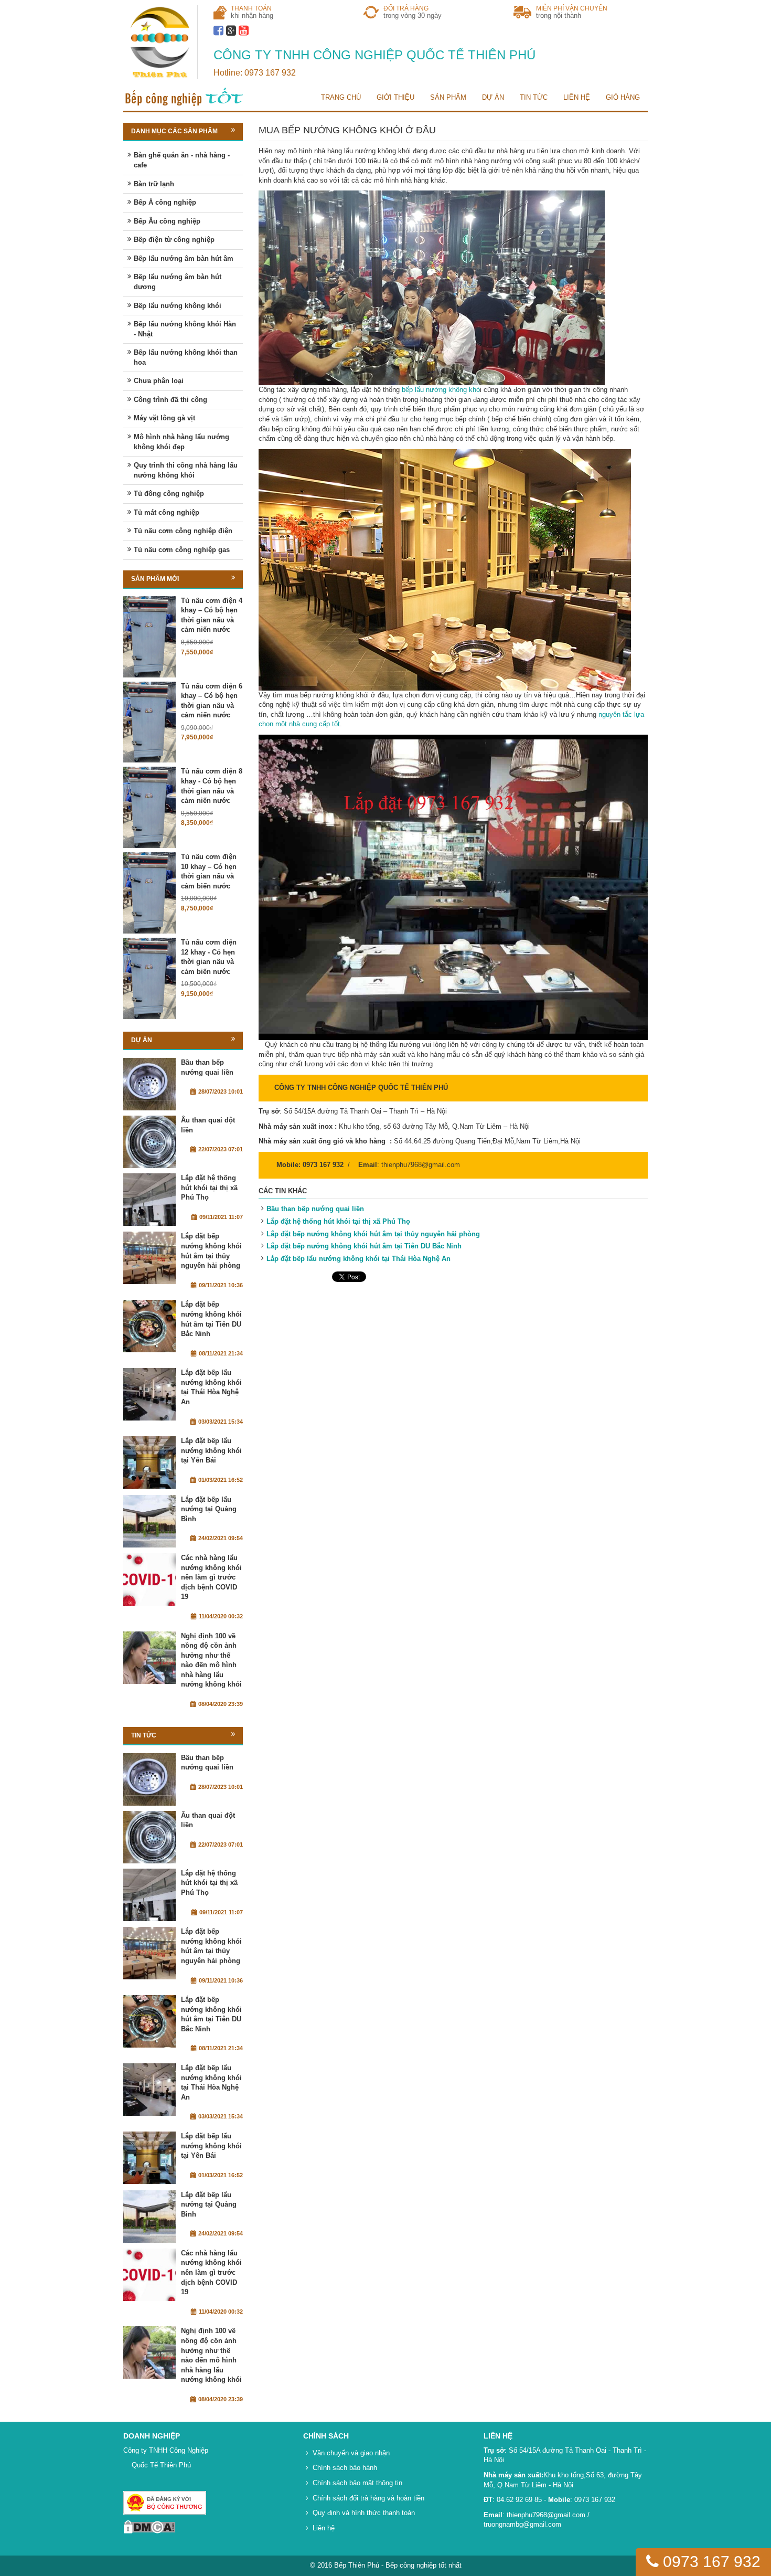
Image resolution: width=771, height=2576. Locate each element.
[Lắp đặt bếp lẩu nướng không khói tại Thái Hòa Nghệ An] (149, 1394)
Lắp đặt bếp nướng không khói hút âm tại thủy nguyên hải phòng (373, 1234)
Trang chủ (341, 97)
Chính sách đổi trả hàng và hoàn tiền (368, 2498)
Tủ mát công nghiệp (167, 512)
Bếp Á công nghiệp (165, 202)
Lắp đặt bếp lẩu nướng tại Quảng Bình (209, 1509)
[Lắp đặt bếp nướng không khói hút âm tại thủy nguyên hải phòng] (149, 1258)
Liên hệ (577, 97)
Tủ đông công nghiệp (169, 494)
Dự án (493, 97)
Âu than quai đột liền (208, 1125)
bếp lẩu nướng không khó (441, 390)
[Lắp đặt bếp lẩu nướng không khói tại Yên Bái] (149, 1462)
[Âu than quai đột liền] (149, 1142)
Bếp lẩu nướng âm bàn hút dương (178, 282)
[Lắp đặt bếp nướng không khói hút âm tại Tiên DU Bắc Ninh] (149, 1326)
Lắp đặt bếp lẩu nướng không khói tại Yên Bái (211, 1450)
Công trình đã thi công (170, 400)
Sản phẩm (448, 97)
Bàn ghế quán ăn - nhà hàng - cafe (182, 160)
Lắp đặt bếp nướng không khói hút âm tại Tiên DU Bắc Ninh (364, 1246)
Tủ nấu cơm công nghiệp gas (182, 550)
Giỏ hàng (623, 97)
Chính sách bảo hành (345, 2468)
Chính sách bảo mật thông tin (357, 2483)
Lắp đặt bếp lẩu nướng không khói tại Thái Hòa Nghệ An (358, 1259)
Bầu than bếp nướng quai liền (315, 1209)
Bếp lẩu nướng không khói (178, 306)
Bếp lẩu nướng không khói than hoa (186, 357)
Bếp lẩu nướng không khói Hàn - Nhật (185, 329)
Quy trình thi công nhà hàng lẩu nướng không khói (186, 470)
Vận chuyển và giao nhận (351, 2453)
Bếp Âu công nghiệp (167, 221)
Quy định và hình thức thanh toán (364, 2513)
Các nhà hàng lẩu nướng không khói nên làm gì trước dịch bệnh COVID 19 (211, 1577)
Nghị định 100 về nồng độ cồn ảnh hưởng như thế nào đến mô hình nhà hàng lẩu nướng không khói (211, 1660)
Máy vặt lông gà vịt (164, 418)
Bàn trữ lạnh (154, 184)
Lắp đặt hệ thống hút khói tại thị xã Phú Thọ (338, 1221)
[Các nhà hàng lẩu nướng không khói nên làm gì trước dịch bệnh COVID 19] (149, 1579)
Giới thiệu (395, 97)
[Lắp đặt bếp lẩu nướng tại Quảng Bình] (149, 1521)
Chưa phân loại (159, 381)
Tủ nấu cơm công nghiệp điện (183, 531)
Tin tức (534, 97)
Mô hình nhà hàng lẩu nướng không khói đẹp (181, 442)
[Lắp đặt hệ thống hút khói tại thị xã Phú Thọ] (149, 1200)
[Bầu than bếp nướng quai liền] (149, 1084)
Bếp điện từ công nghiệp (174, 240)
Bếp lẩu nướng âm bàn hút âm (184, 258)
